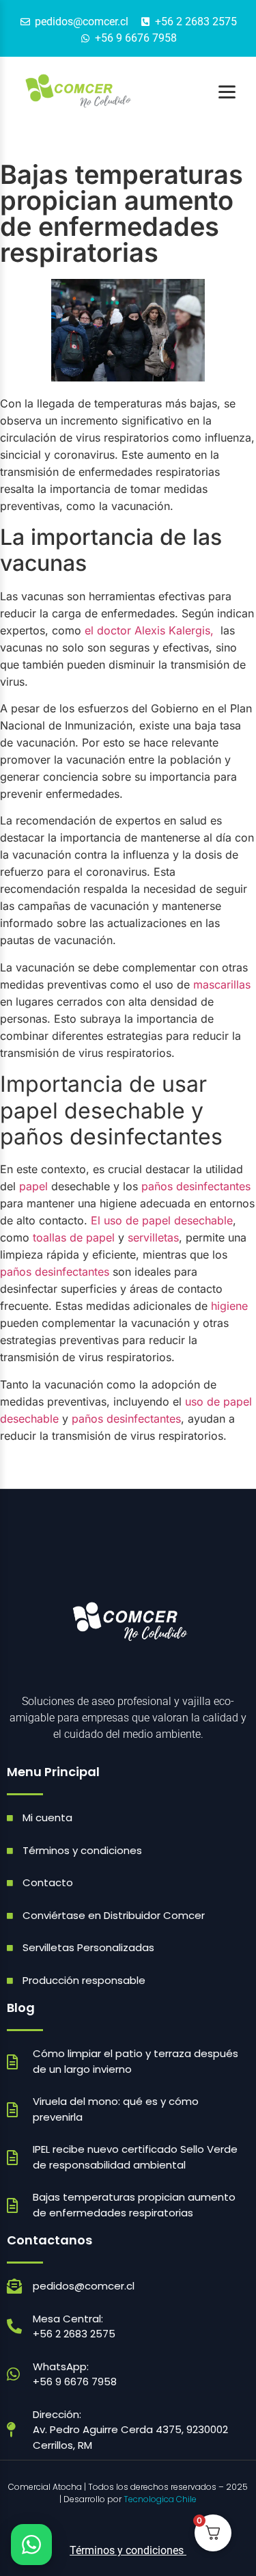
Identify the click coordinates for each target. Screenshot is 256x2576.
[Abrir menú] (227, 92)
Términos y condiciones (128, 2550)
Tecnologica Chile (160, 2499)
